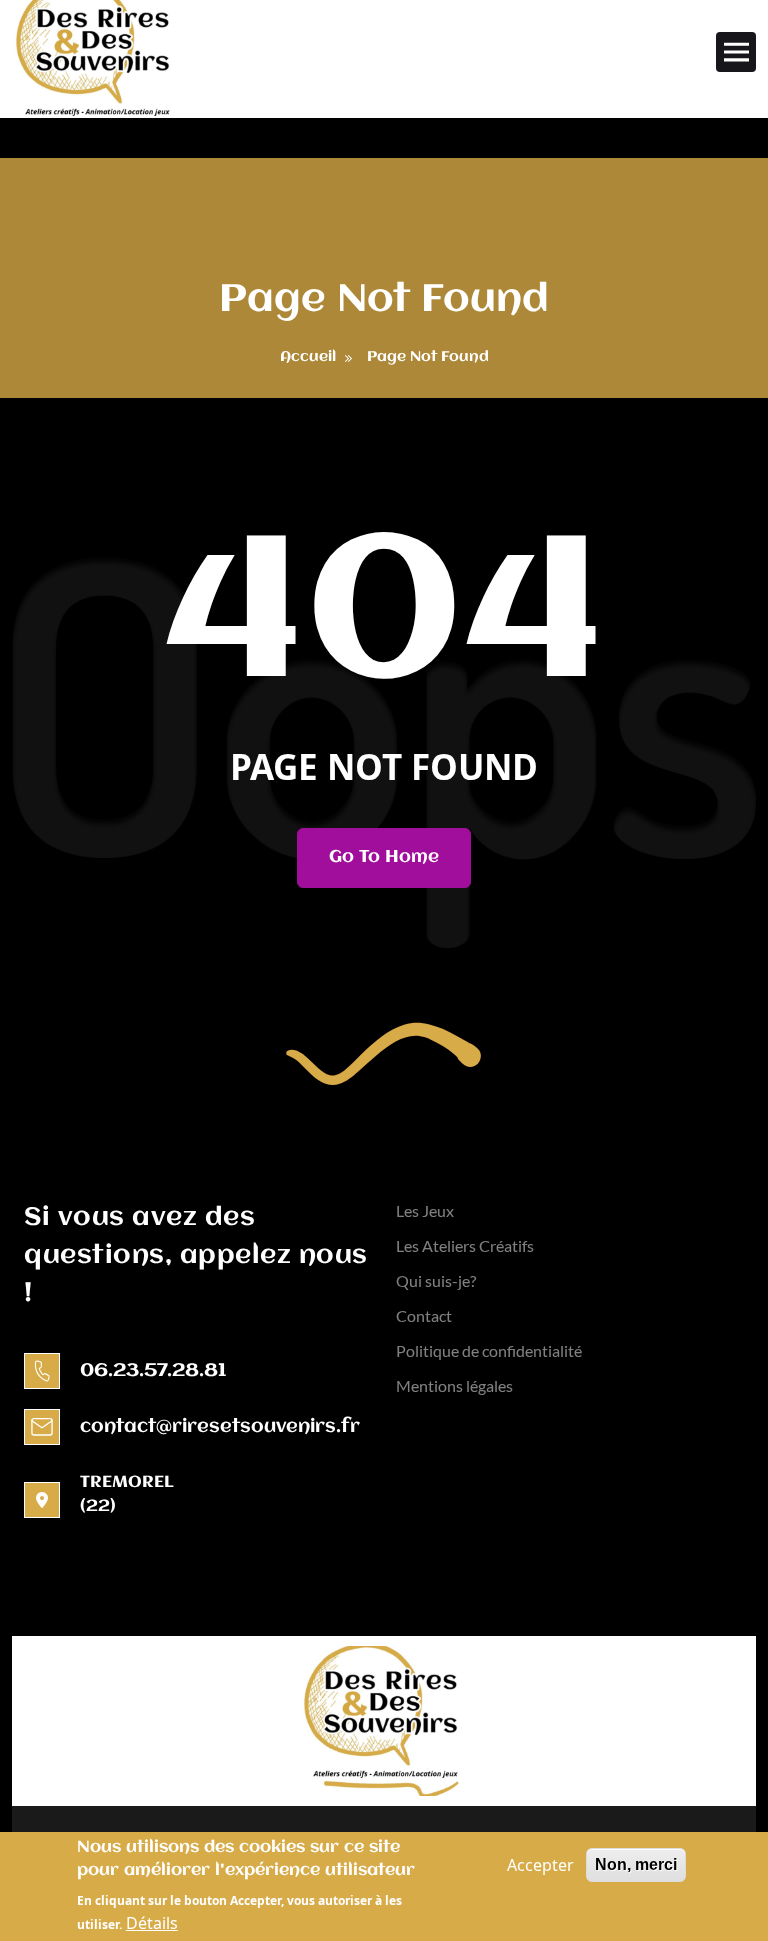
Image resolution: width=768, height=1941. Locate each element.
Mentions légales (454, 1385)
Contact (424, 1315)
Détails (152, 1923)
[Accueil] (96, 59)
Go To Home (384, 857)
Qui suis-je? (436, 1280)
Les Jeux (425, 1210)
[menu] (736, 52)
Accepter (540, 1865)
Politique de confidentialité (489, 1350)
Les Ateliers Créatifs (465, 1245)
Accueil (308, 357)
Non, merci (636, 1864)
